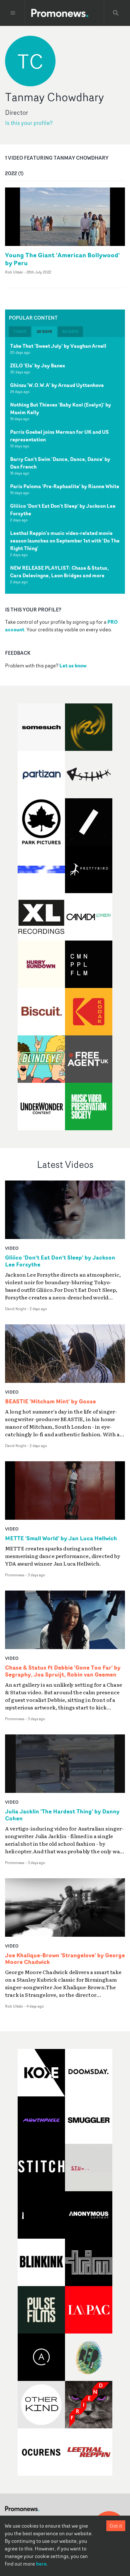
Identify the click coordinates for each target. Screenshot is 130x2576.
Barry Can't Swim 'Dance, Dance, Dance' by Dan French (60, 463)
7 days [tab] (20, 331)
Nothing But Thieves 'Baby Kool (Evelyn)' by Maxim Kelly (61, 408)
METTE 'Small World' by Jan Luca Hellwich (61, 1538)
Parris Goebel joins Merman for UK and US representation (59, 436)
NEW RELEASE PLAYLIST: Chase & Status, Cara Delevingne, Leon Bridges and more (59, 572)
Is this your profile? (29, 123)
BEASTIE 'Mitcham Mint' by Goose (50, 1401)
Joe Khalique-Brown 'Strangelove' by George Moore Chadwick (65, 1959)
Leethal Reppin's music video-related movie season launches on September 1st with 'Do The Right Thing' (65, 541)
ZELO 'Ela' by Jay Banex (38, 365)
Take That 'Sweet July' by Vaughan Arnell (58, 346)
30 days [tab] (44, 331)
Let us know (73, 665)
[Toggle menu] (13, 13)
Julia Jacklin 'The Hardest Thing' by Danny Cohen (62, 1815)
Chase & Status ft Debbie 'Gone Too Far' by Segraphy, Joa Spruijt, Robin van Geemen (63, 1671)
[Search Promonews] (116, 13)
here (41, 2564)
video (12, 1248)
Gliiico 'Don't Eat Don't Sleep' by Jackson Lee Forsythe (63, 510)
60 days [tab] (70, 331)
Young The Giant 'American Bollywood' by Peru (62, 259)
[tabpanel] (65, 465)
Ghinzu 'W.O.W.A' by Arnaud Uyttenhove (57, 385)
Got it (116, 2526)
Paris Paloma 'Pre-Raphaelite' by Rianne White (65, 486)
